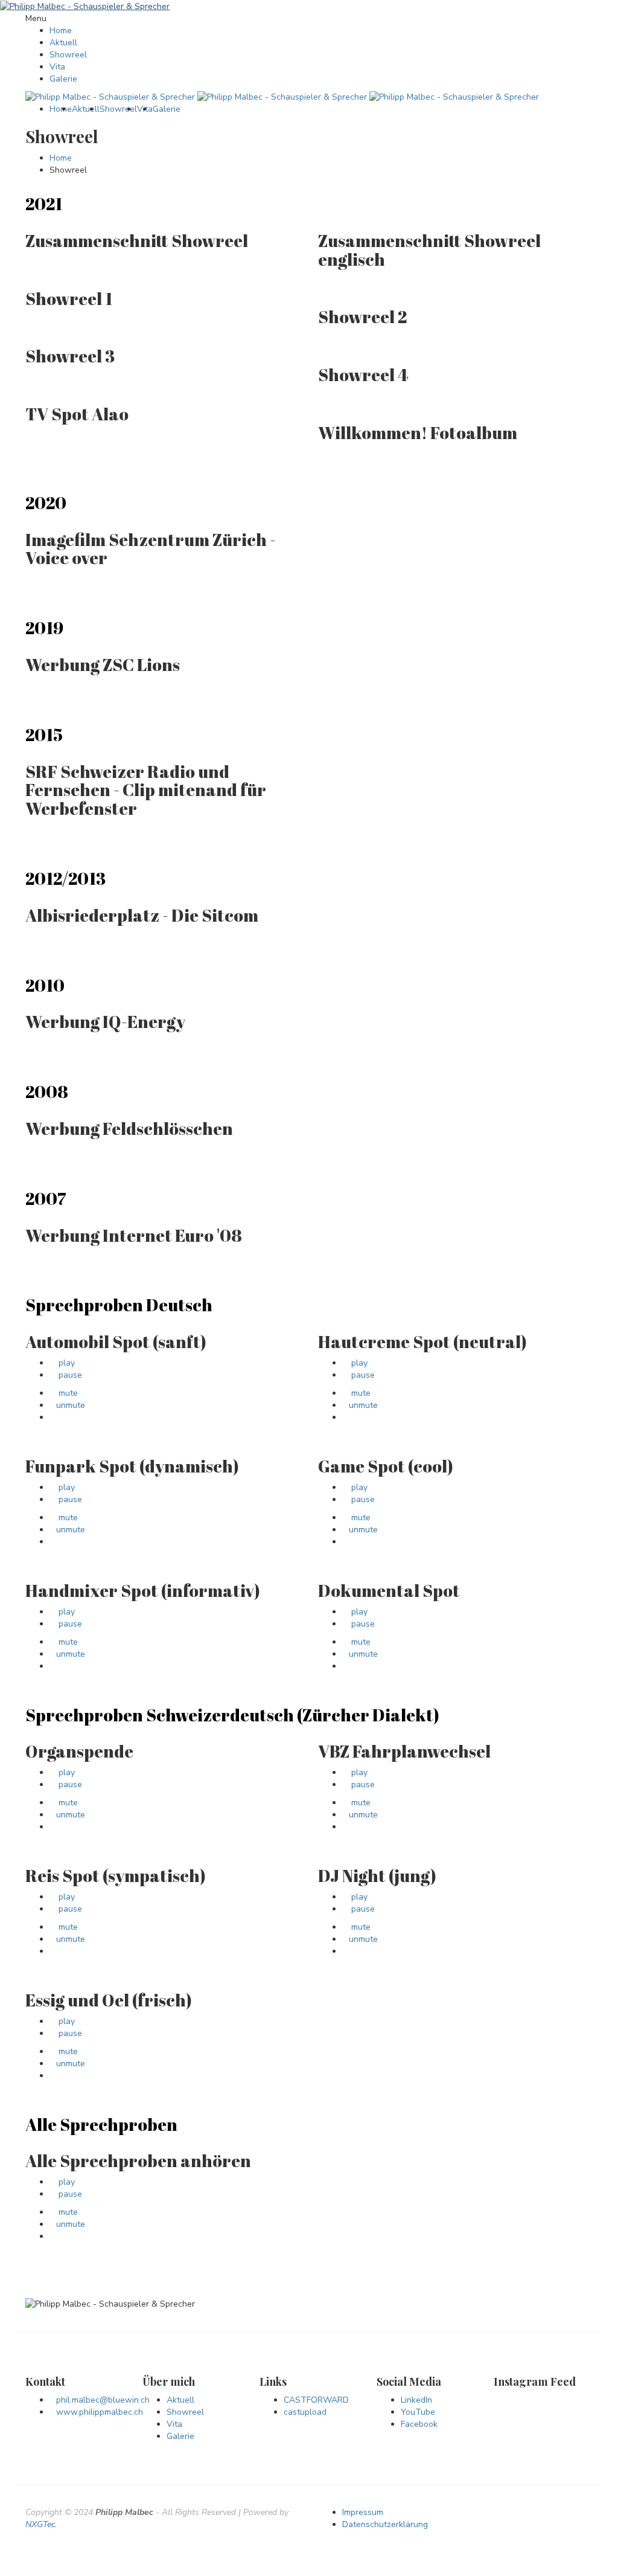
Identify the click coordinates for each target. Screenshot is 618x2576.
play (65, 1363)
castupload (305, 2412)
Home (61, 31)
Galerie (63, 79)
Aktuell (63, 43)
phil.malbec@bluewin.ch (103, 2400)
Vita (57, 67)
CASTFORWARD (316, 2400)
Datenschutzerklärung (385, 2524)
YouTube (418, 2412)
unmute (71, 1405)
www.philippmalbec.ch (100, 2412)
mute (67, 1393)
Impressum (363, 2512)
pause (69, 1375)
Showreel (68, 55)
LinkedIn (416, 2400)
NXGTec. (41, 2524)
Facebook (419, 2424)
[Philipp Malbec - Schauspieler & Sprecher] (85, 6)
